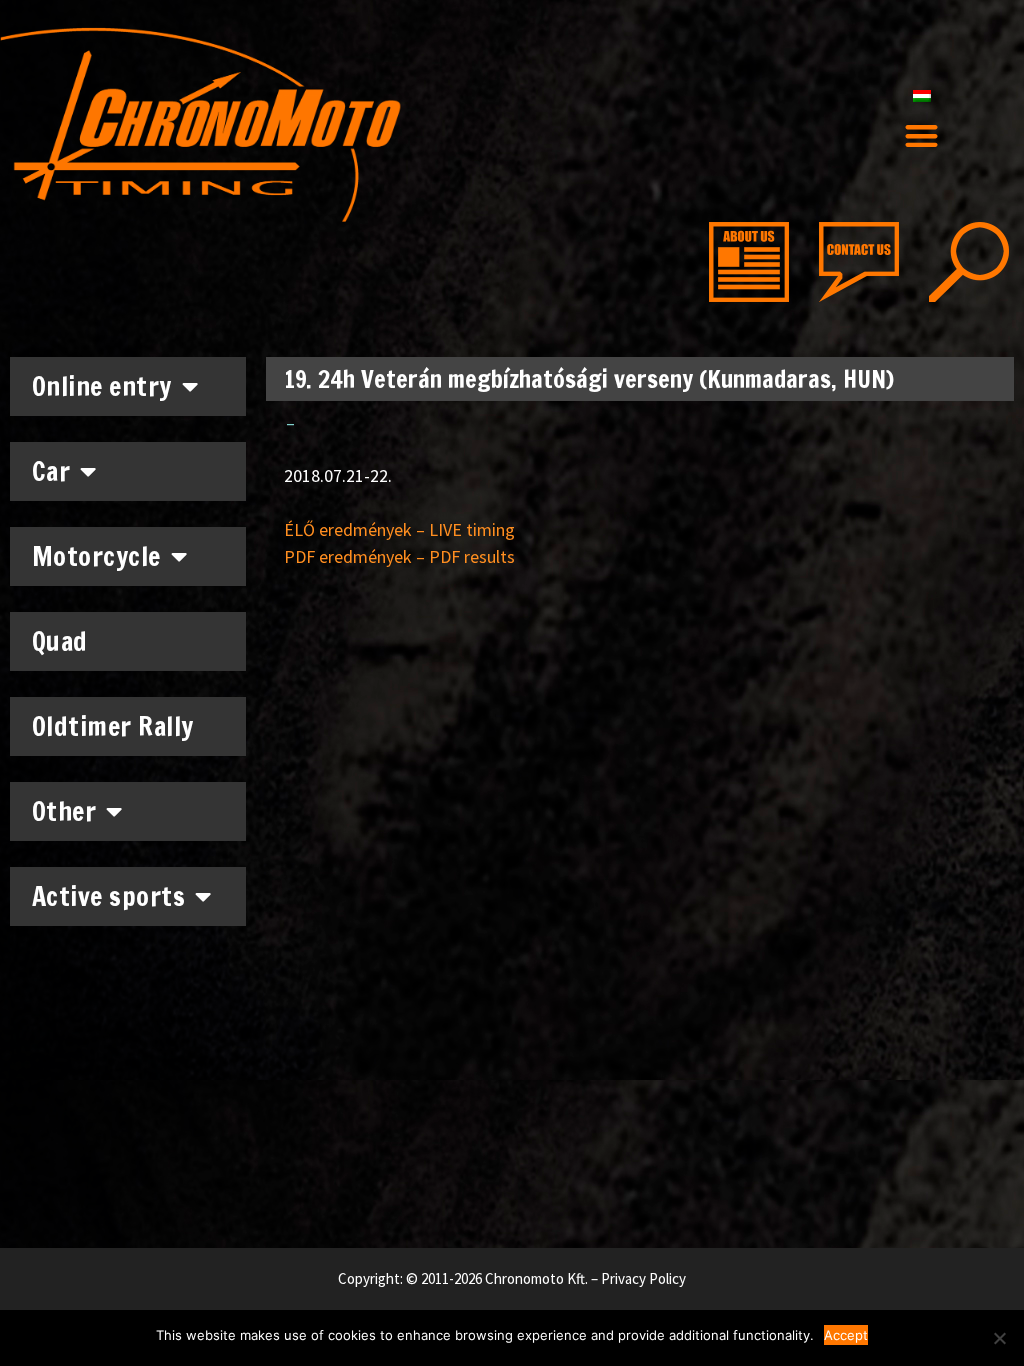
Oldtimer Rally (113, 726)
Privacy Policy (643, 1278)
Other (64, 811)
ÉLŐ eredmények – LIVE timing (399, 529)
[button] (921, 136)
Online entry (102, 386)
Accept (846, 1335)
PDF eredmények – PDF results (399, 556)
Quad (60, 641)
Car (51, 471)
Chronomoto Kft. (536, 1278)
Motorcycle (96, 556)
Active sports (109, 896)
